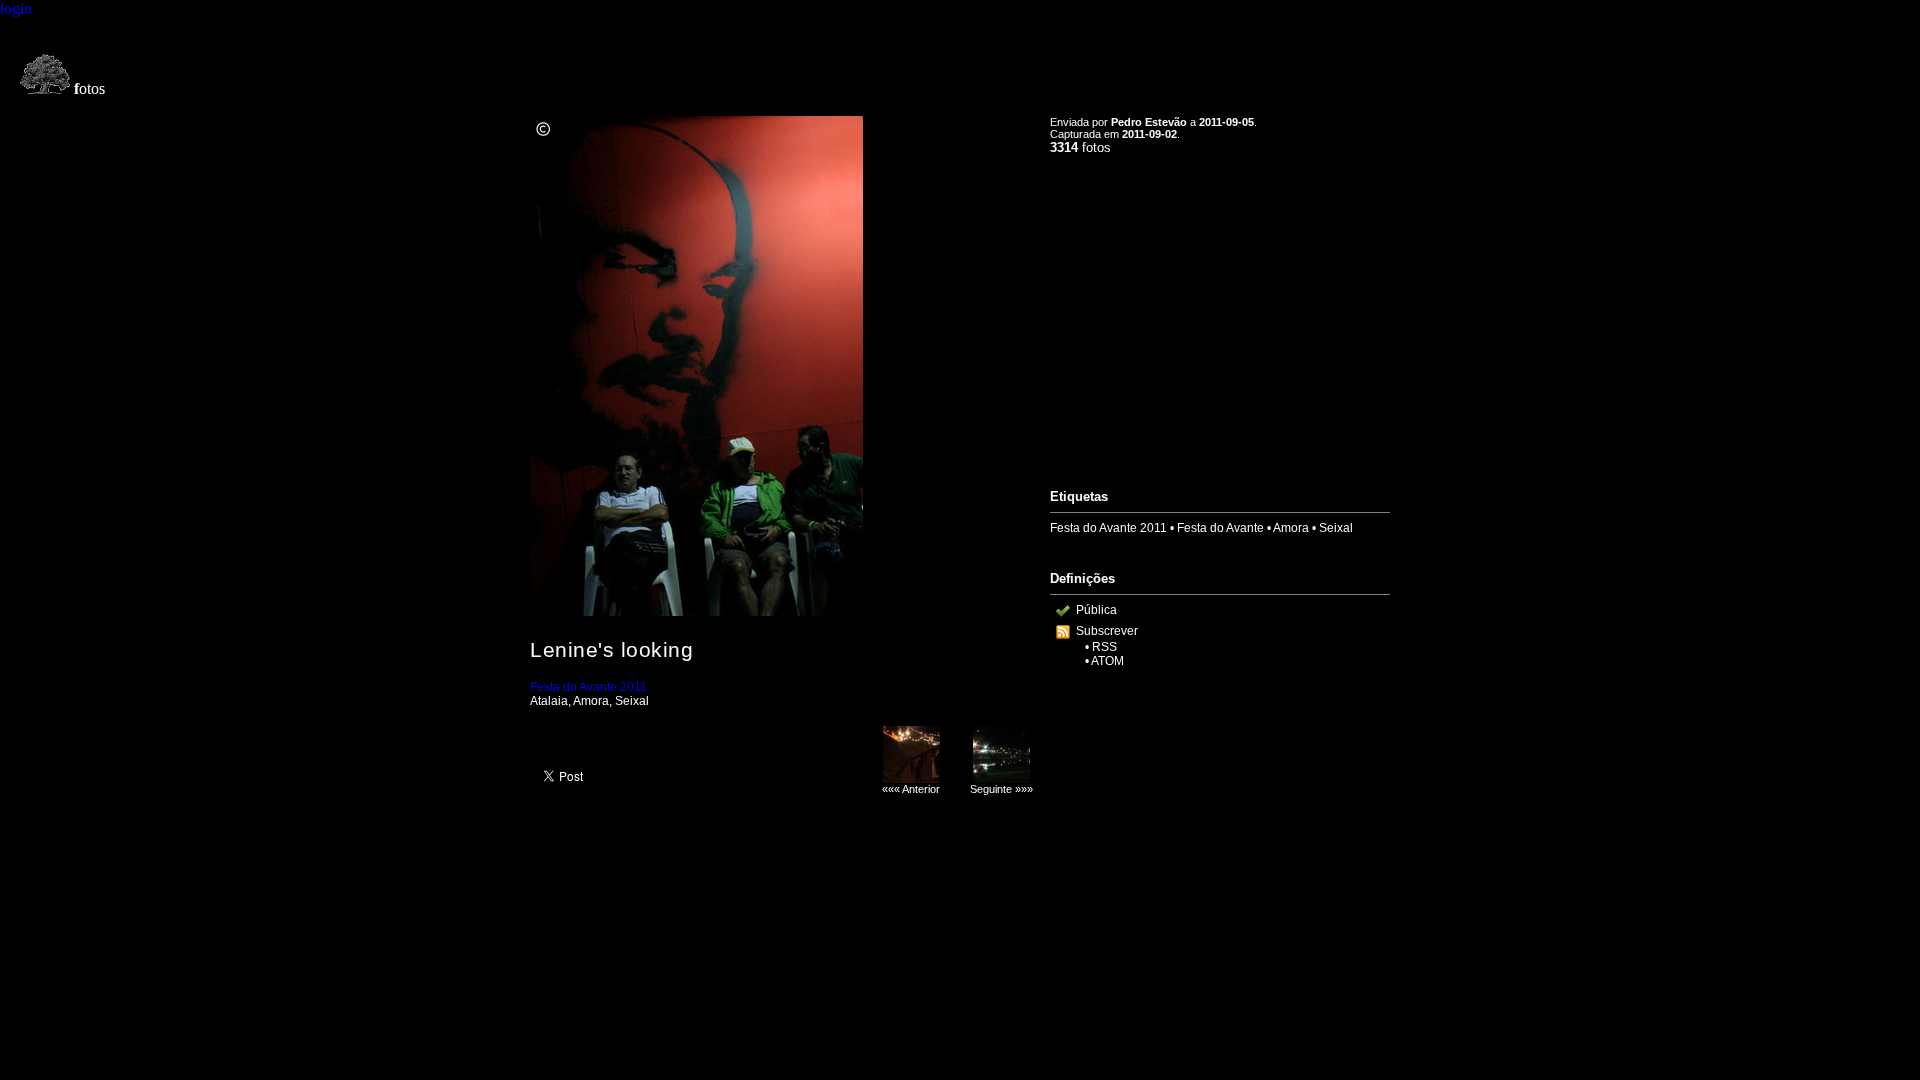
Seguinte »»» (1001, 789)
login (16, 8)
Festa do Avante (1220, 528)
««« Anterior (911, 789)
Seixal (1336, 528)
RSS (1104, 647)
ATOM (1107, 661)
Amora (1291, 528)
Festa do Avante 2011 (588, 687)
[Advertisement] (1220, 313)
